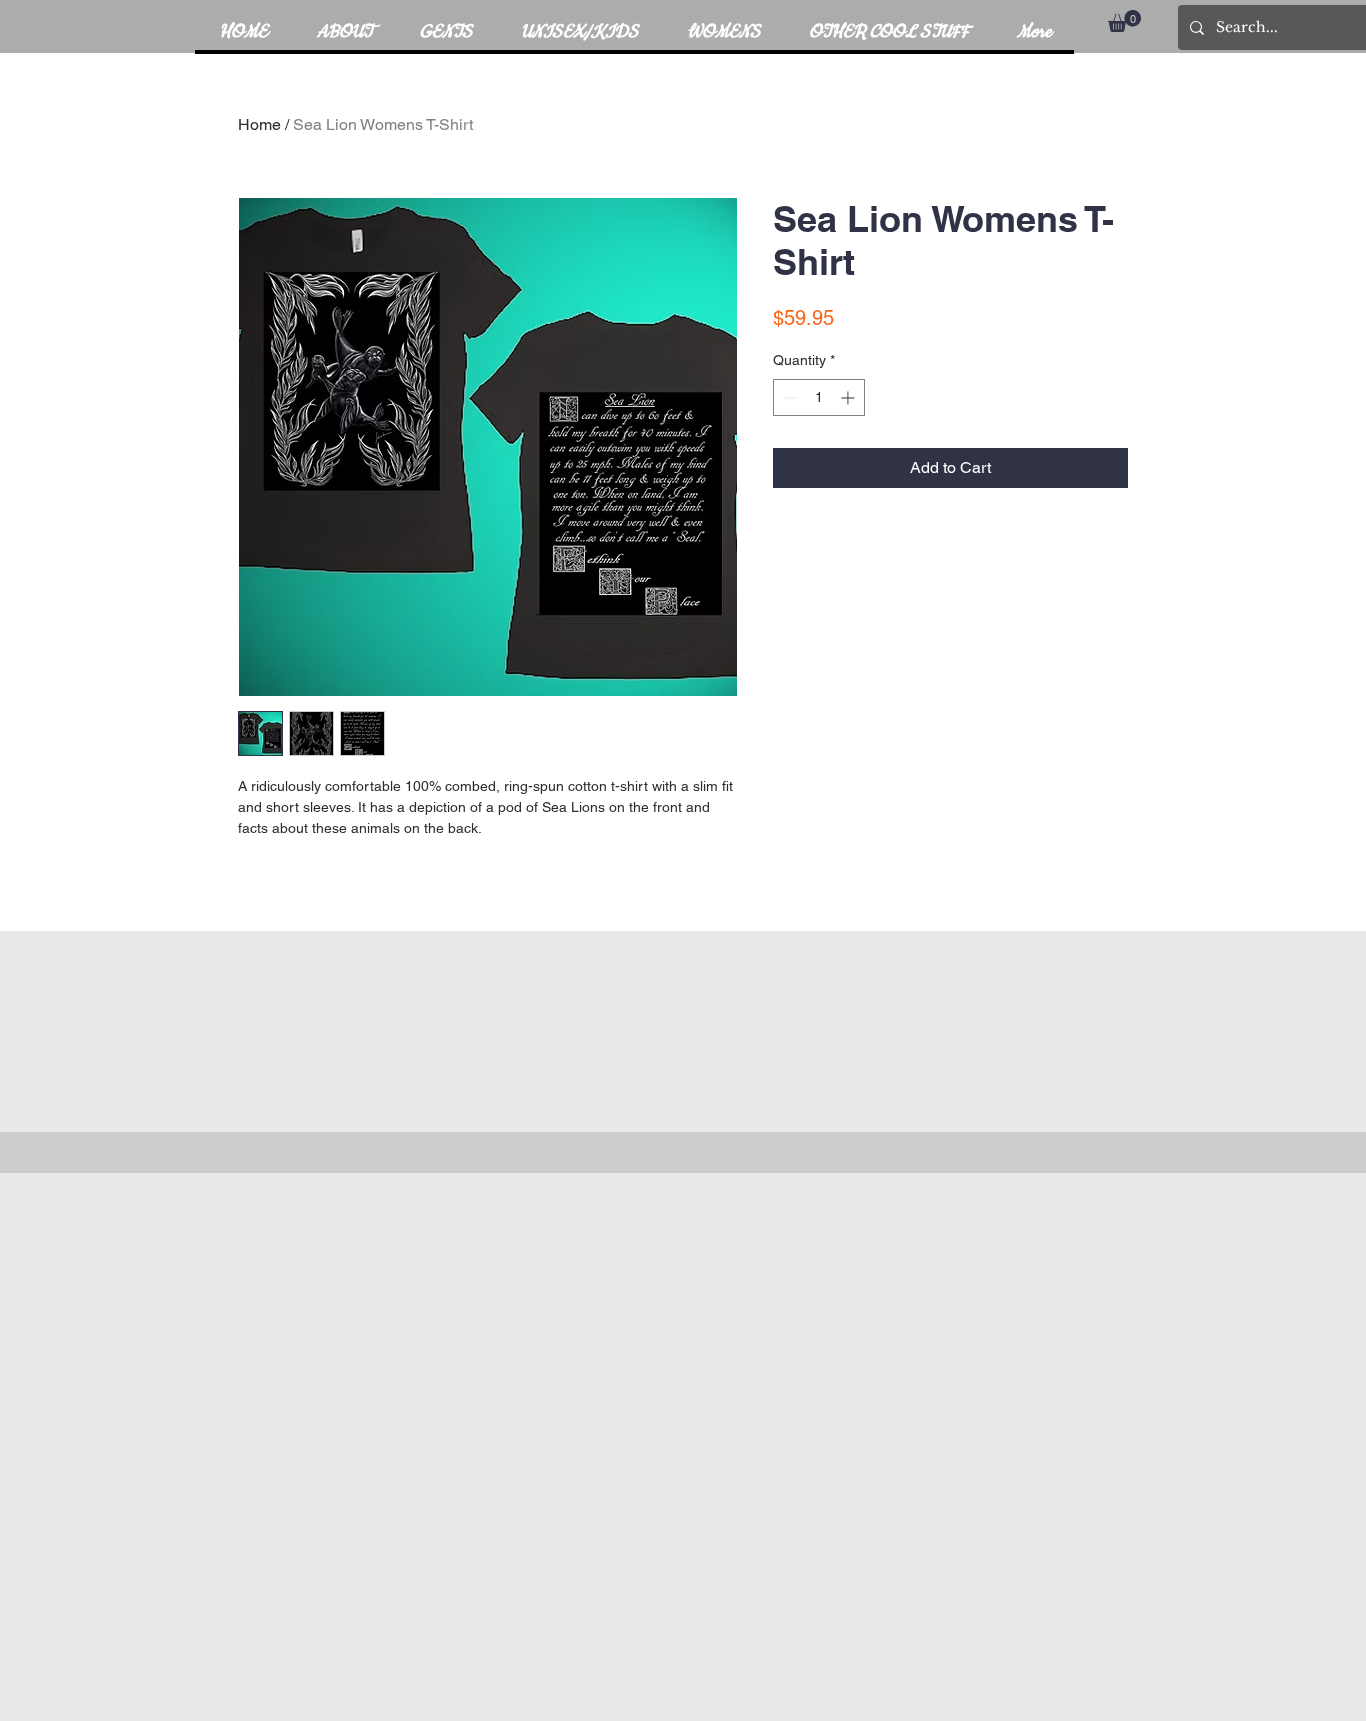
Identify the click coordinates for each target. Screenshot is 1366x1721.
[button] (1124, 21)
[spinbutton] (819, 397)
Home (259, 124)
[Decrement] (788, 397)
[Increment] (849, 397)
